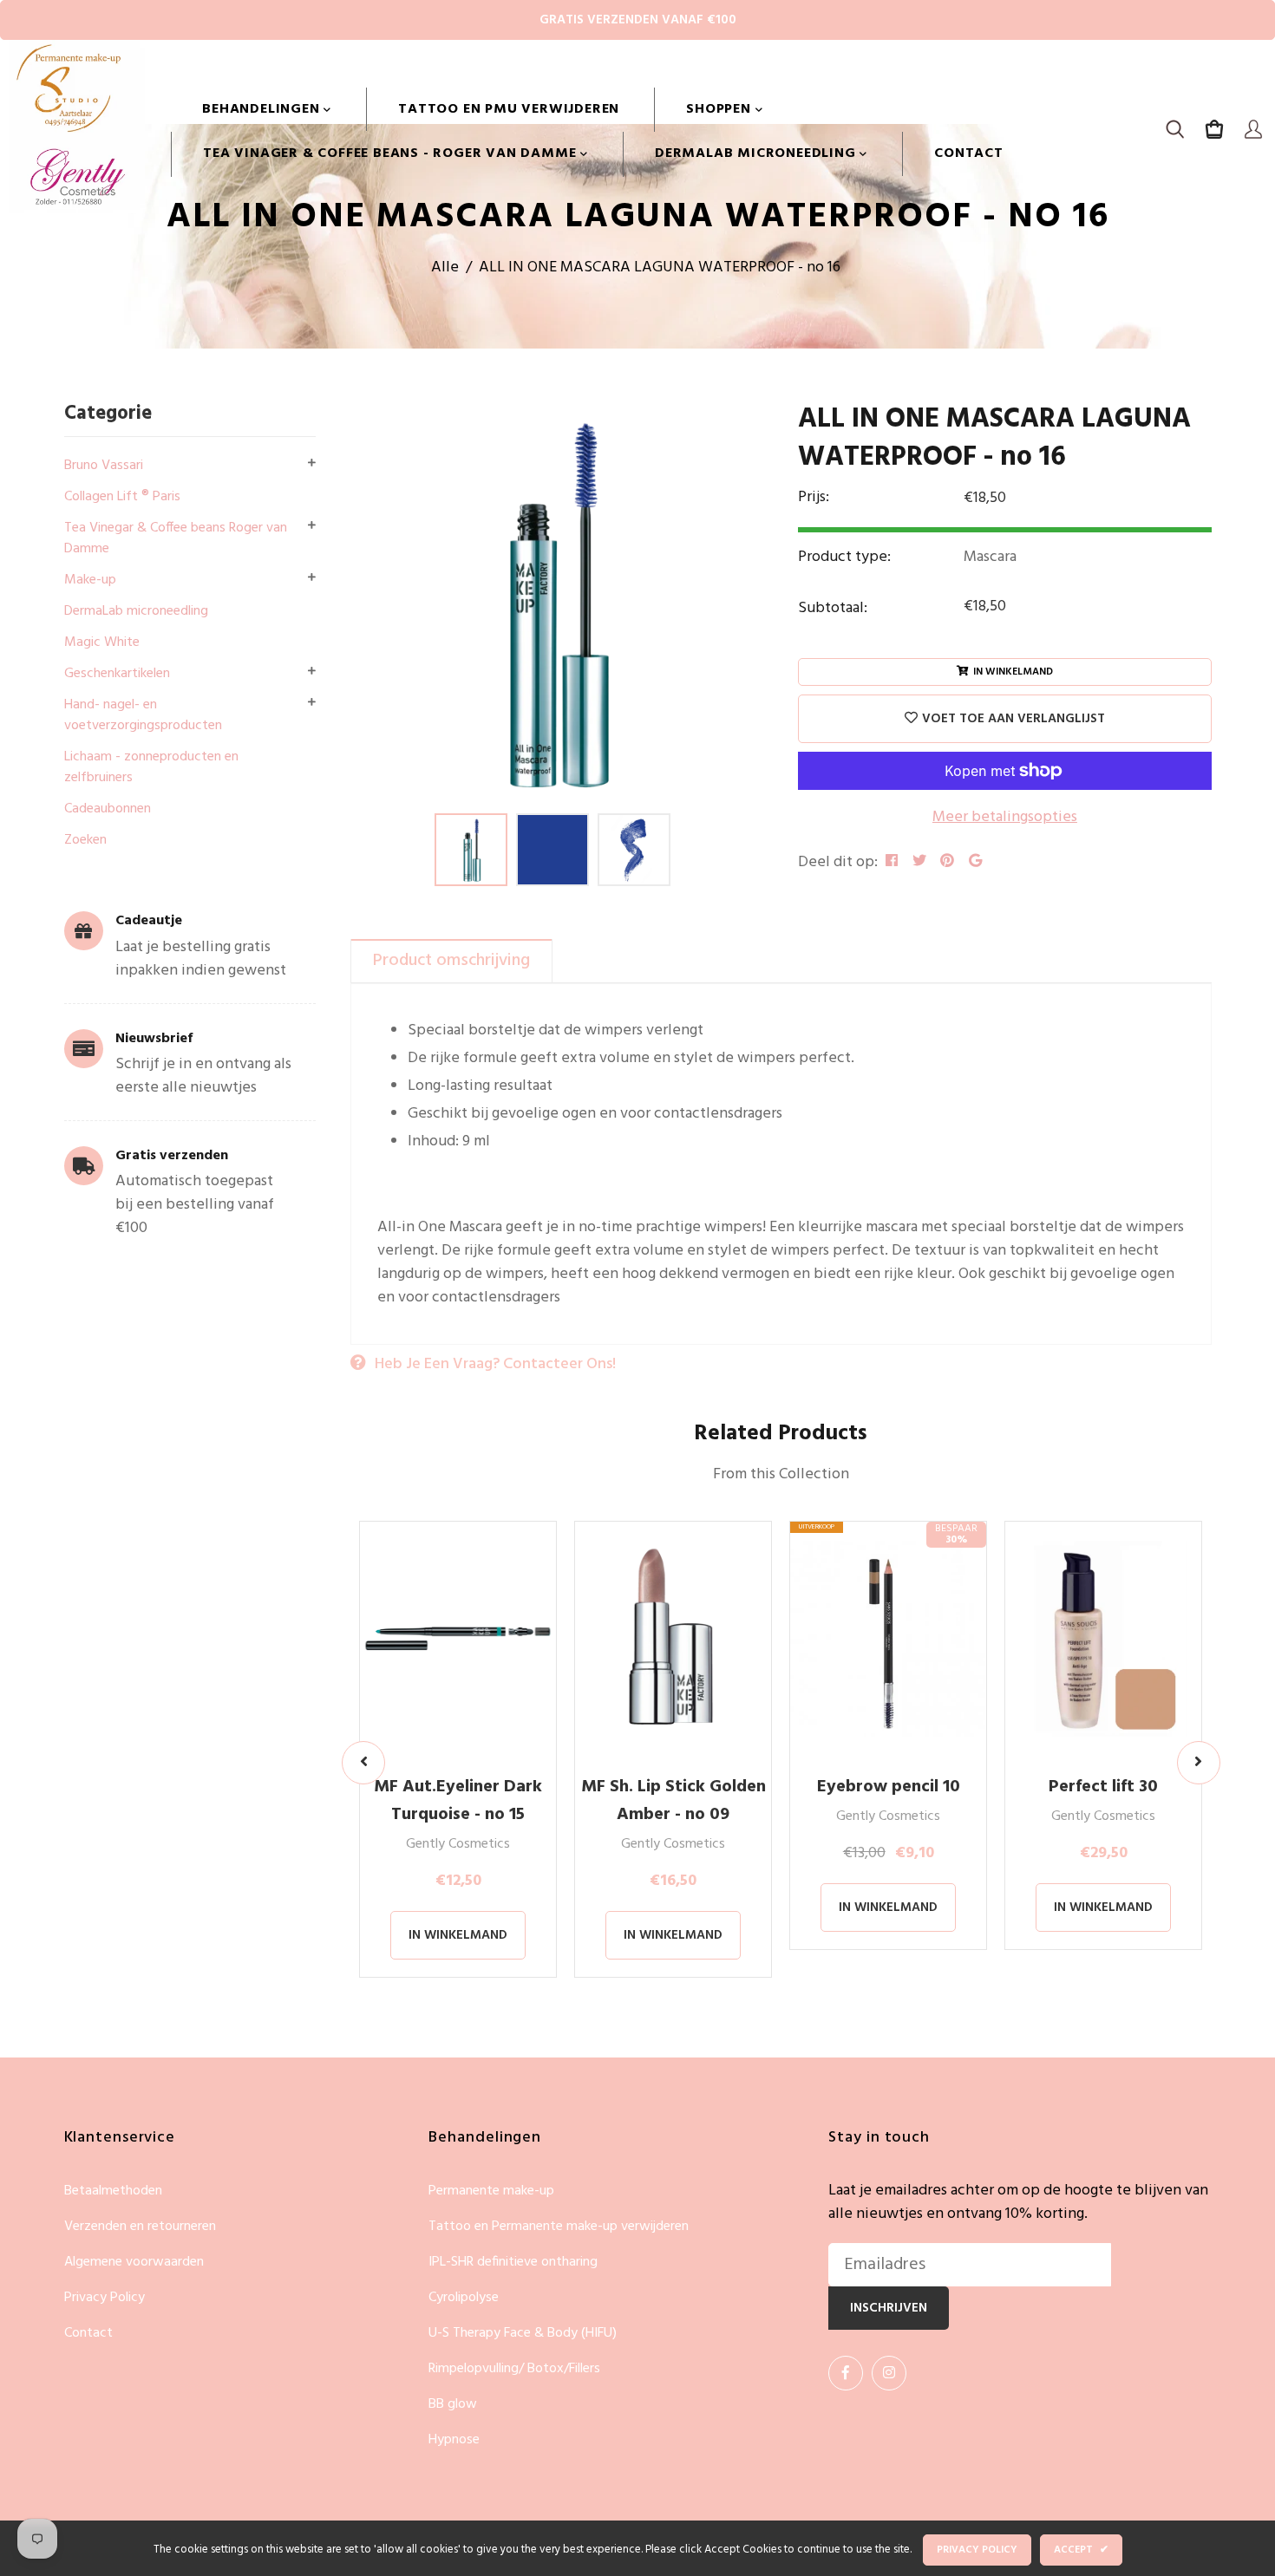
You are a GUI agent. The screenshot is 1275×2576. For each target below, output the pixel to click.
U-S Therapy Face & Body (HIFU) (523, 2334)
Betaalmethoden (113, 2191)
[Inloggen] (1253, 132)
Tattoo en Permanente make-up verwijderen (559, 2227)
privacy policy (977, 2550)
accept (1081, 2550)
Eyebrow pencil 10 (889, 1787)
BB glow (453, 2405)
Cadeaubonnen (108, 809)
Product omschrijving (451, 961)
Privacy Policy (105, 2298)
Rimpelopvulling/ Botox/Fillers (514, 2369)
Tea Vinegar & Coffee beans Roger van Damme (176, 538)
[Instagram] (889, 2373)
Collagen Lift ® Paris (122, 497)
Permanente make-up (491, 2191)
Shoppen (720, 109)
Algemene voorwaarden (134, 2263)
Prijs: (814, 498)
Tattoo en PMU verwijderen (509, 109)
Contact (969, 153)
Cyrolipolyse (464, 2298)
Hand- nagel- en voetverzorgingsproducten (143, 715)
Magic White (102, 642)
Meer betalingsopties (1005, 817)
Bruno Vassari (104, 466)
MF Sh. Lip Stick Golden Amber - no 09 (673, 1801)
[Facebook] (846, 2373)
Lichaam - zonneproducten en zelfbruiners (151, 767)
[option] (552, 603)
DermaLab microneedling (757, 153)
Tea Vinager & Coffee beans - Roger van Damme (392, 153)
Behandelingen (263, 109)
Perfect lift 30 (1103, 1787)
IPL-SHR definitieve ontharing (513, 2263)
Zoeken (85, 840)
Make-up (90, 580)
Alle (445, 267)
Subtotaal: (833, 608)
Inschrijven (889, 2308)
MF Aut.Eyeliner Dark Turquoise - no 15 (458, 1801)
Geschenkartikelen (117, 674)
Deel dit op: (838, 862)
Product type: (844, 557)
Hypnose (454, 2440)
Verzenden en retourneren (140, 2227)
